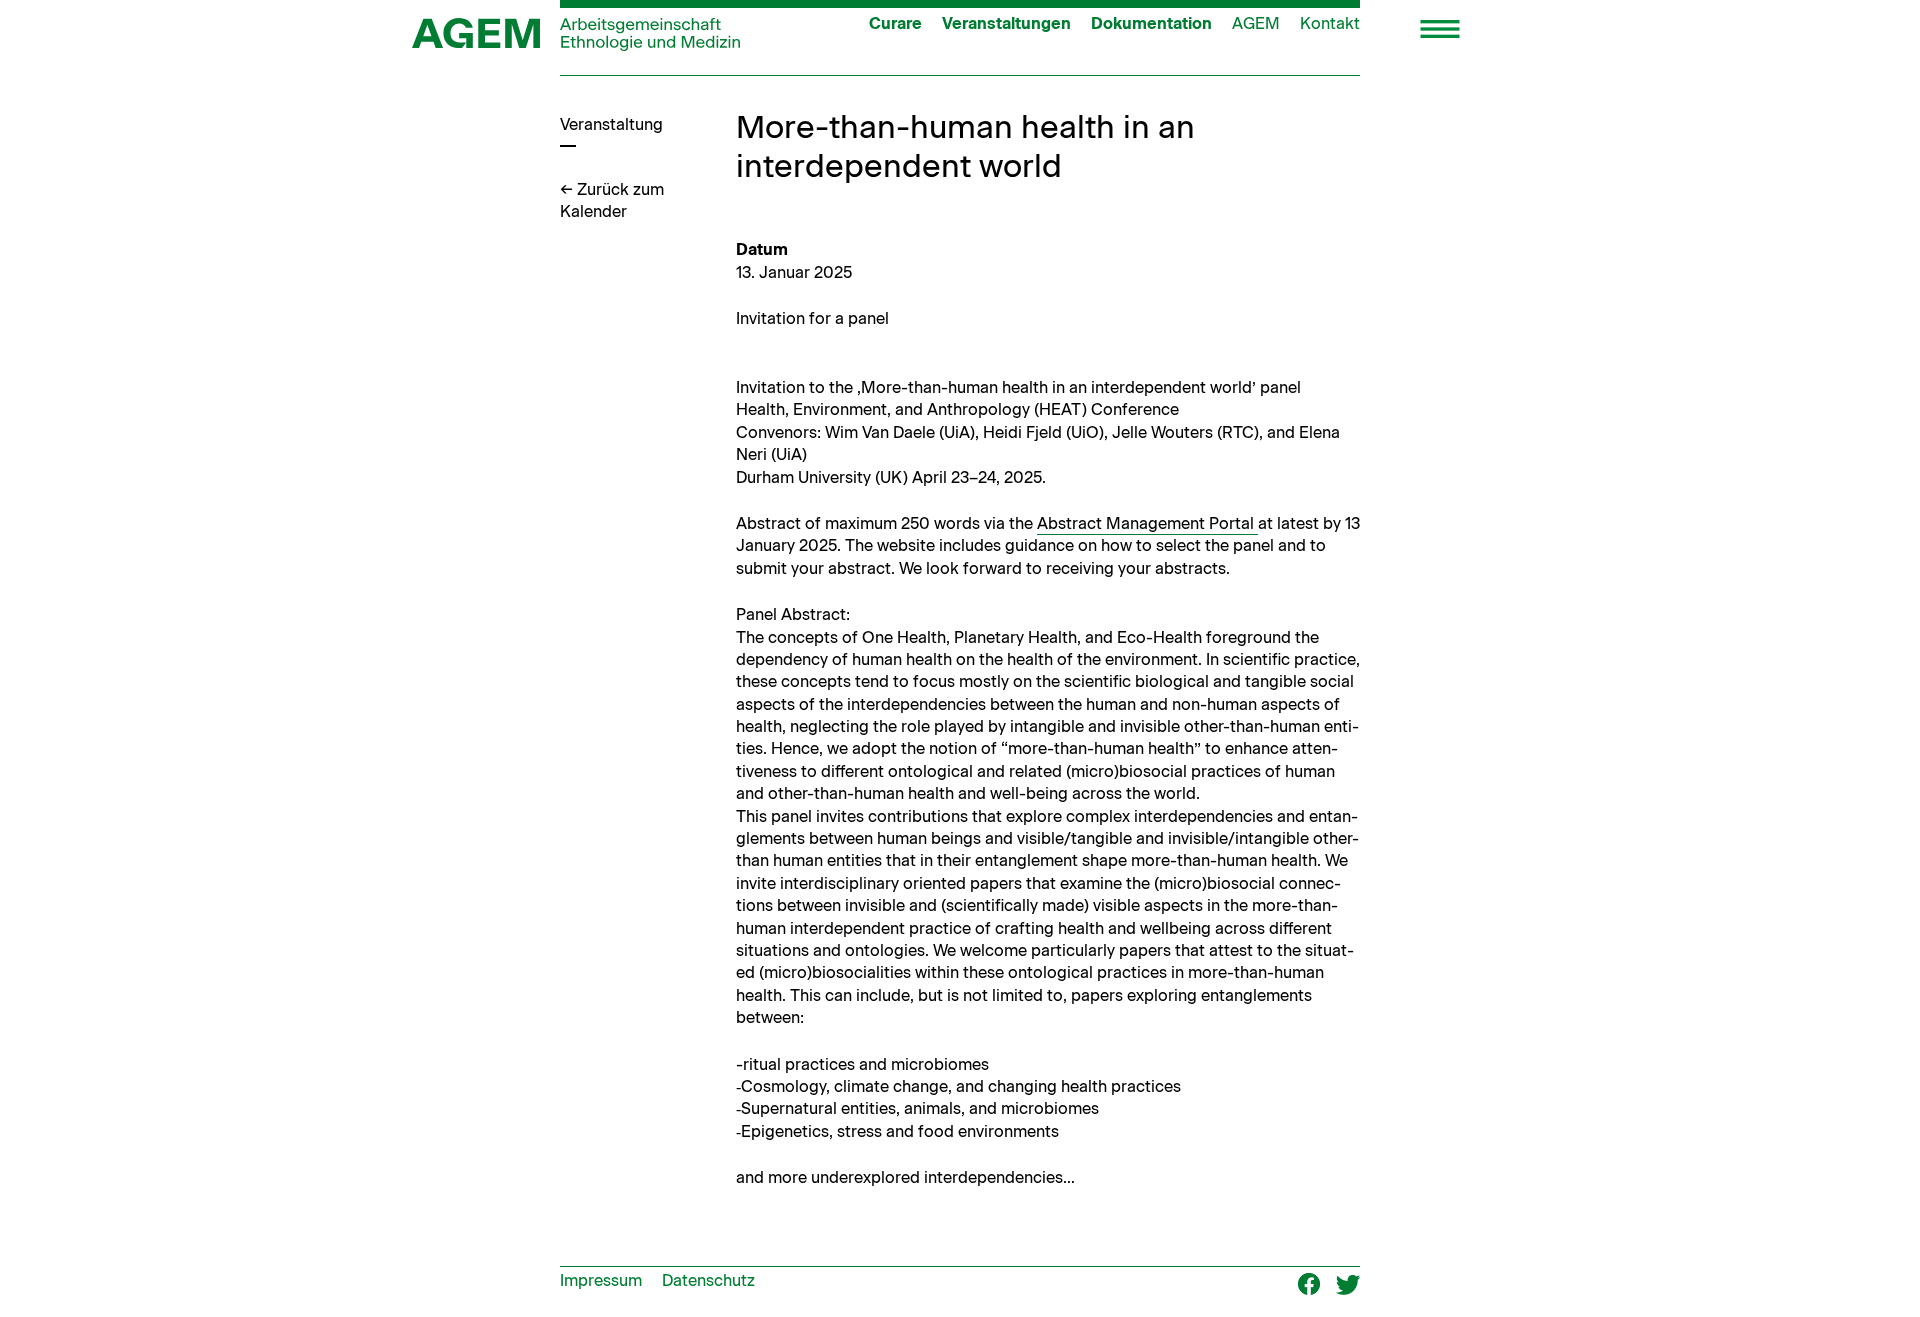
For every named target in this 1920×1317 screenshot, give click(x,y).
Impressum (601, 1280)
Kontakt (1330, 23)
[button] (1440, 31)
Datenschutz (708, 1280)
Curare (895, 23)
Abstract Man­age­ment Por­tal (1147, 523)
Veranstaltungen (1006, 23)
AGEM (1256, 23)
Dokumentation (1151, 23)
